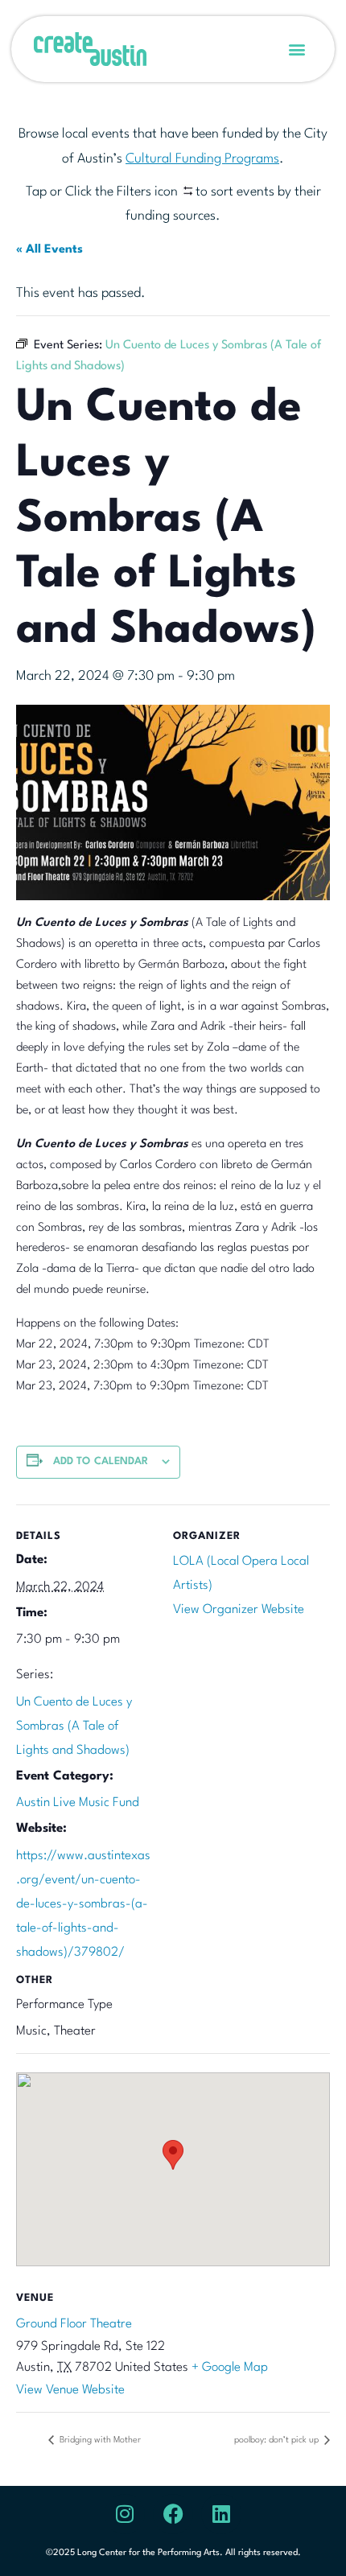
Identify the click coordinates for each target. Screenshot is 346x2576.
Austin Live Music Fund (78, 1803)
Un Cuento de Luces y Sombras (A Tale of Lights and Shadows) (74, 1726)
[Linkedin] (221, 2514)
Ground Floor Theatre (74, 2324)
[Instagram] (125, 2514)
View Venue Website (70, 2390)
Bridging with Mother (99, 2440)
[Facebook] (173, 2514)
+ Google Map (230, 2368)
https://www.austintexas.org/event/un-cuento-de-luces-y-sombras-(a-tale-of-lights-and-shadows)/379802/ (83, 1904)
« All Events (49, 250)
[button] (297, 49)
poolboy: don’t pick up (278, 2440)
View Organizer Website (239, 1610)
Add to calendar (101, 1461)
